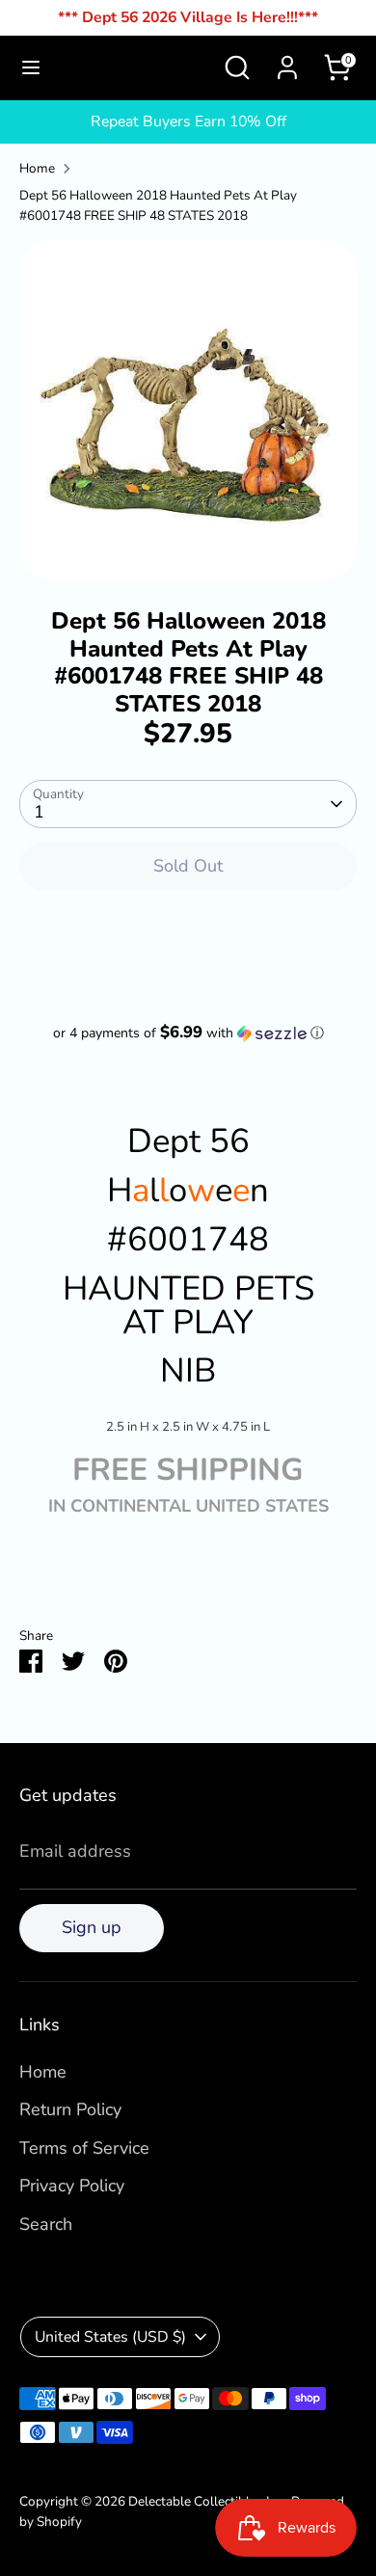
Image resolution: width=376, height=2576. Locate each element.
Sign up (92, 1927)
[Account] (287, 62)
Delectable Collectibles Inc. (207, 2501)
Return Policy (70, 2109)
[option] (188, 410)
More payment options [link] (188, 977)
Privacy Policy (72, 2186)
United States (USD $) (110, 2337)
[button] (188, 1033)
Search (46, 2224)
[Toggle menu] (31, 68)
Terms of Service (84, 2148)
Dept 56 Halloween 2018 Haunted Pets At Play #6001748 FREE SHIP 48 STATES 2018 (158, 206)
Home (37, 168)
